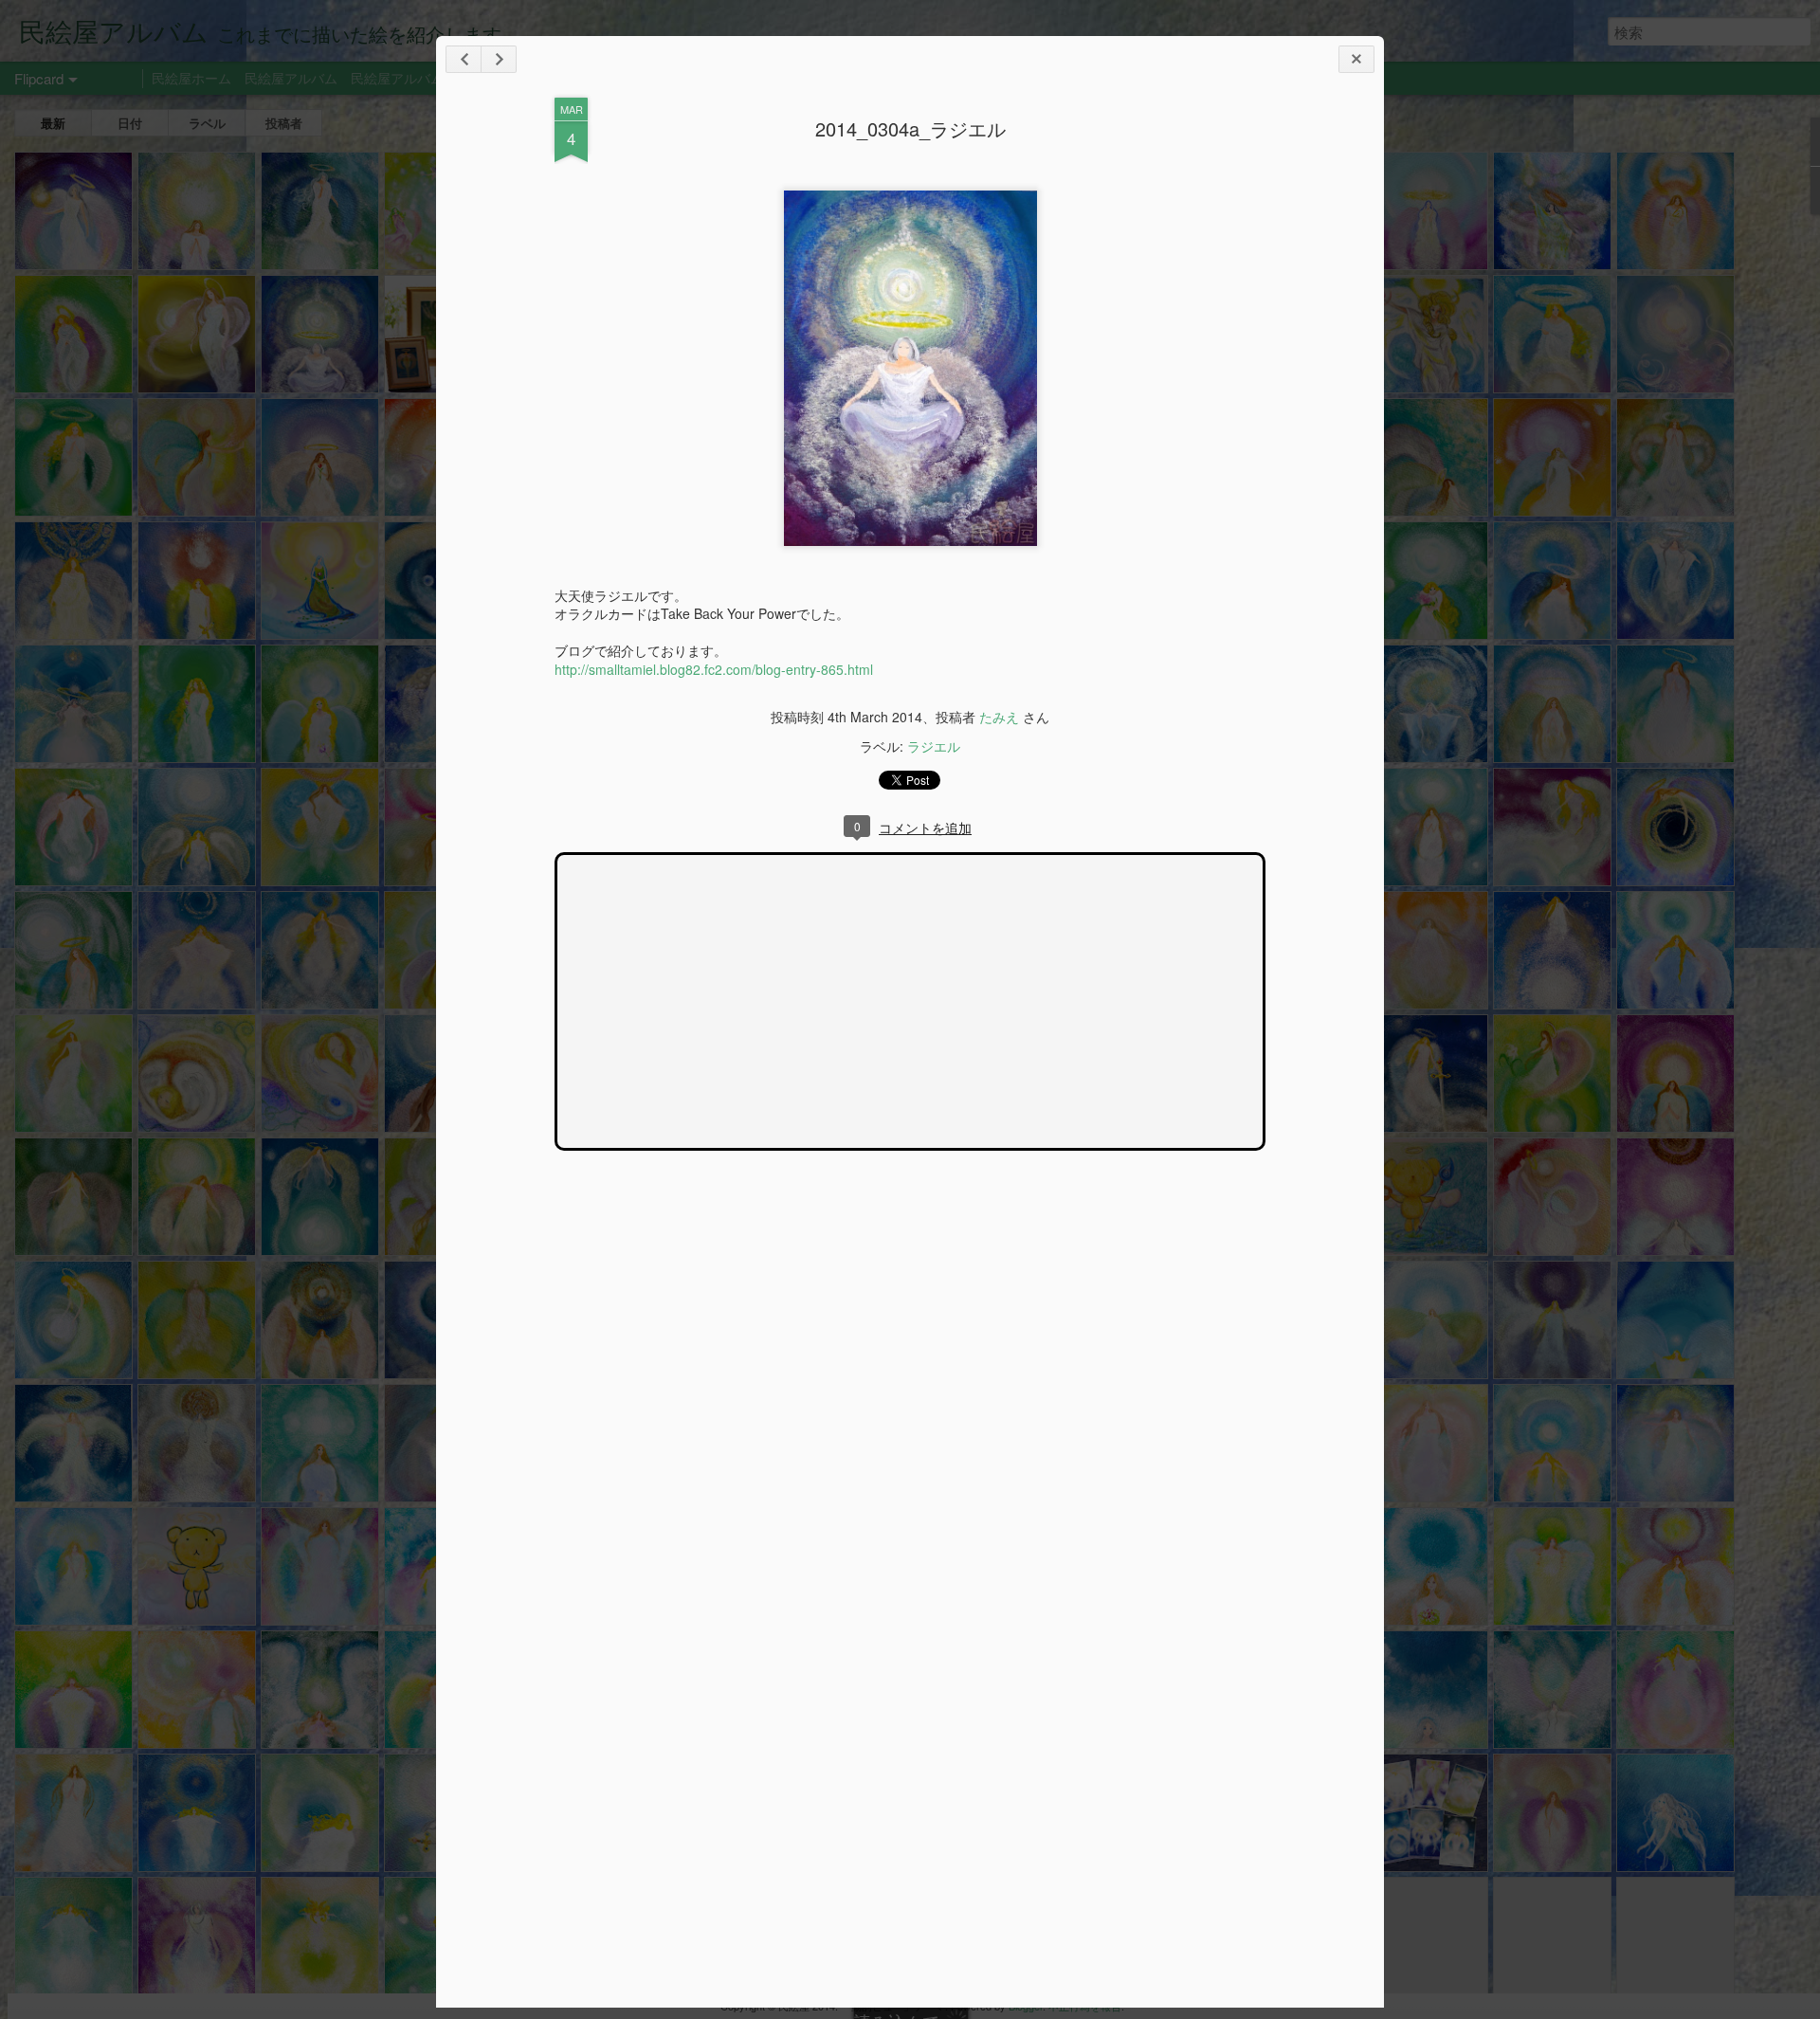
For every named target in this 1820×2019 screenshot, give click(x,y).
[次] (464, 59)
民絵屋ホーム (191, 78)
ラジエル (934, 746)
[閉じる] (1356, 59)
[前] (499, 59)
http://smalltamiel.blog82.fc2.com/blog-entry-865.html (714, 669)
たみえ (999, 717)
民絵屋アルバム (291, 78)
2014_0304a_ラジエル (910, 128)
